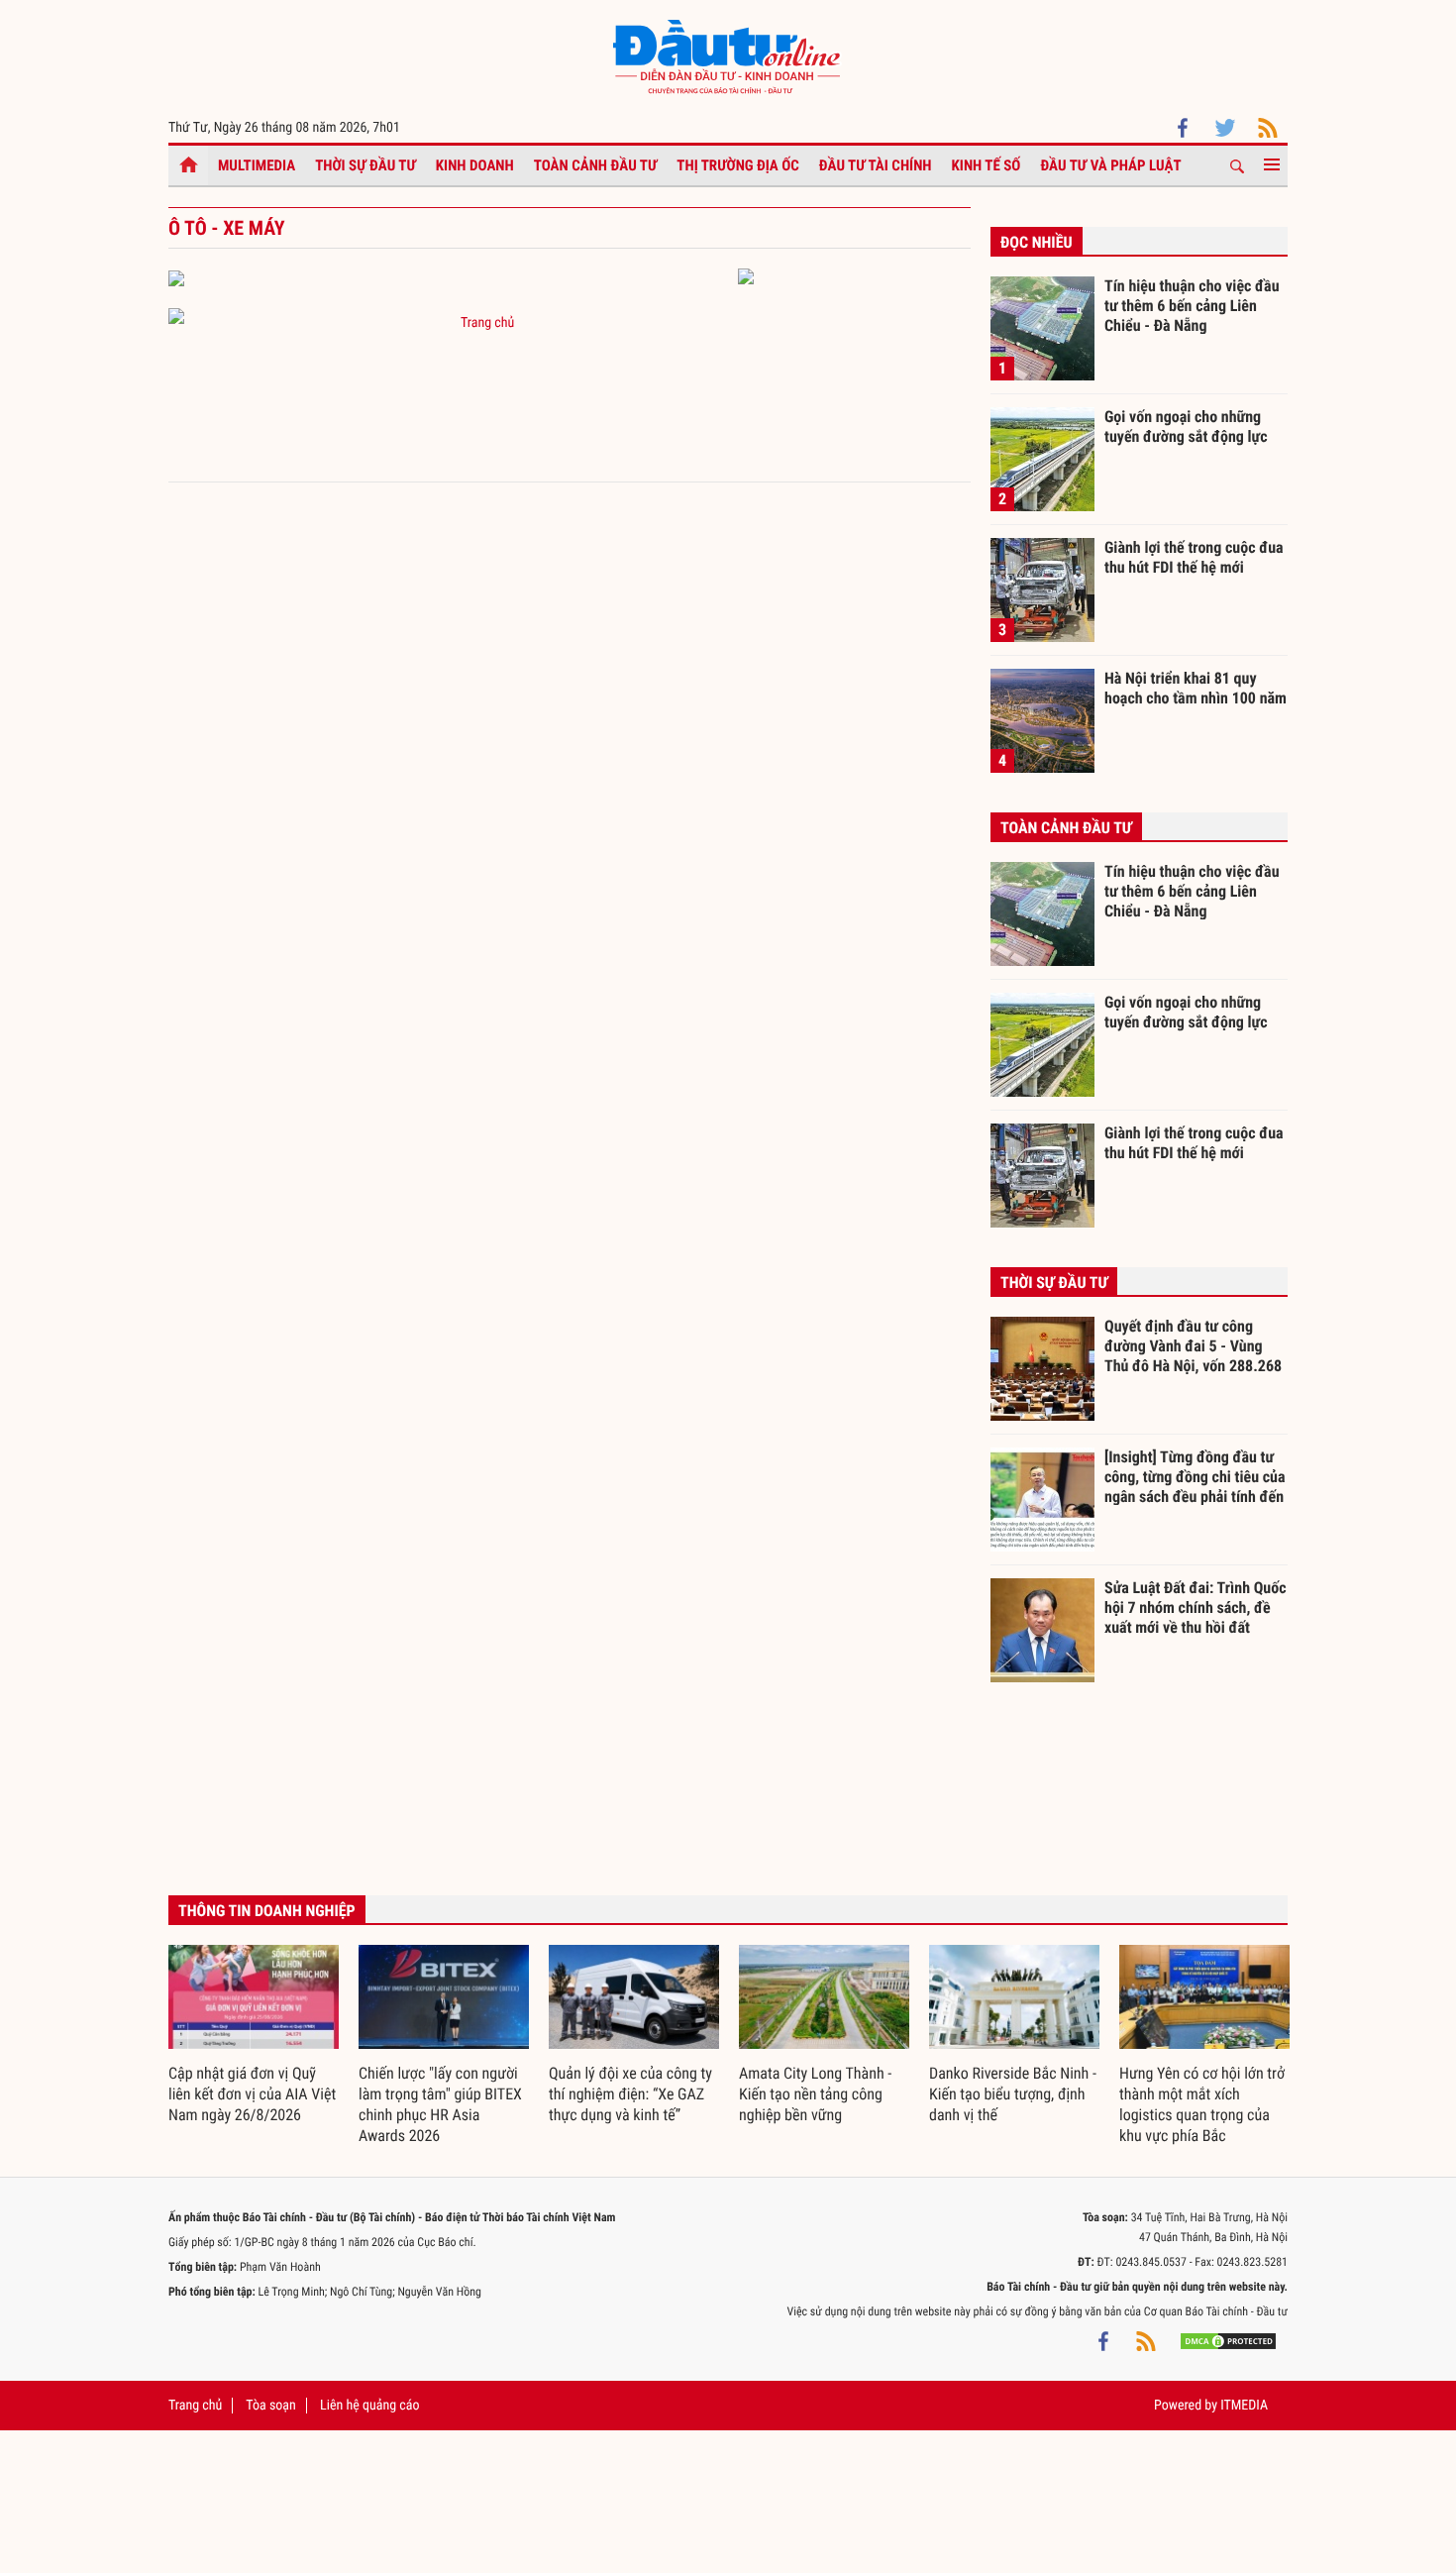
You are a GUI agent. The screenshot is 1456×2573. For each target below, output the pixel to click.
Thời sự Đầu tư (365, 165)
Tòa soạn (270, 2406)
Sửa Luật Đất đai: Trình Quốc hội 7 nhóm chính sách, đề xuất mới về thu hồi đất (1196, 1607)
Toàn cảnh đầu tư (596, 165)
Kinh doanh (475, 165)
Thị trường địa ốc (738, 165)
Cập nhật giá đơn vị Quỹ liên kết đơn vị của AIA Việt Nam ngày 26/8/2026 (252, 2094)
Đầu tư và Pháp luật (1110, 165)
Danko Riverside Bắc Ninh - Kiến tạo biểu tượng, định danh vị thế (1013, 2094)
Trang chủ (487, 323)
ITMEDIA (1244, 2406)
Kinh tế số (987, 165)
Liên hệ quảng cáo (370, 2406)
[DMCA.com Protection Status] (1228, 2341)
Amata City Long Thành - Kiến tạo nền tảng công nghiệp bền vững (815, 2094)
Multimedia (257, 165)
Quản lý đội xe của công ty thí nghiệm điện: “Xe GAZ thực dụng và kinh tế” (630, 2094)
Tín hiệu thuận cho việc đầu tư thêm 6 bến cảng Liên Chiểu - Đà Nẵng (1192, 305)
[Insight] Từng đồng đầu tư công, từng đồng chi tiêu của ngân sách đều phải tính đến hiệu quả (1195, 1476)
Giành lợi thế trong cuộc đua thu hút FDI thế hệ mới (1194, 557)
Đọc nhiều (1037, 242)
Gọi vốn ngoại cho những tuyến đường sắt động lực (1186, 427)
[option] (254, 2036)
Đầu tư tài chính (876, 165)
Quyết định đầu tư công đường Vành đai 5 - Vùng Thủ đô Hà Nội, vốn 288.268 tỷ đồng (1193, 1345)
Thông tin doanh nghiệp (267, 1911)
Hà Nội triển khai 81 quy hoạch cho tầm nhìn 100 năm (1196, 688)
